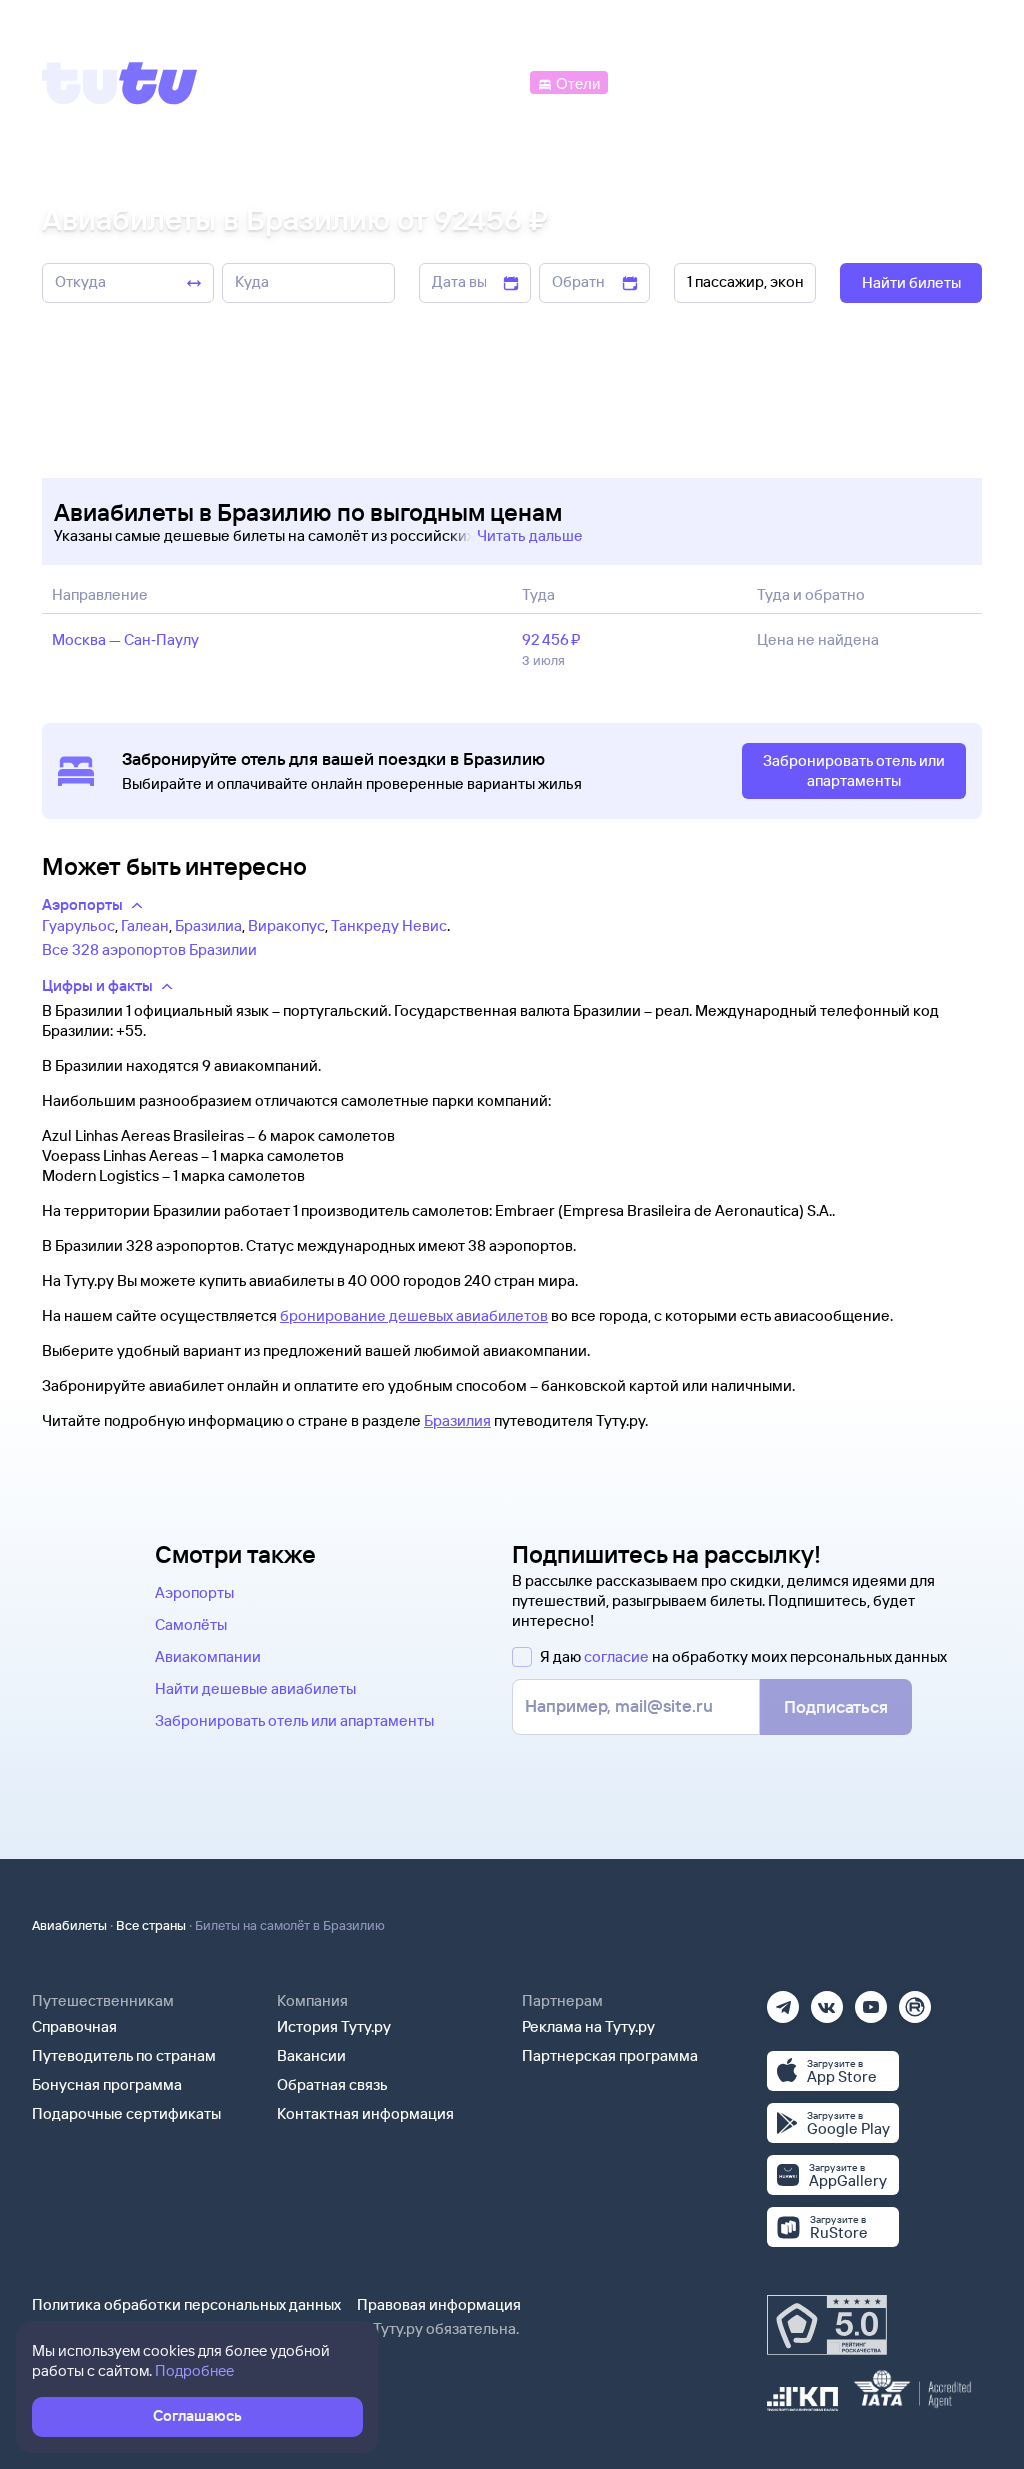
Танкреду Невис (389, 925)
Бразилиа (208, 925)
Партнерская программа (610, 2055)
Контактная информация (365, 2113)
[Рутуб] (915, 2000)
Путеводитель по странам (124, 2055)
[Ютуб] (871, 2000)
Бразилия (457, 1420)
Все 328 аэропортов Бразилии (149, 949)
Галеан (145, 925)
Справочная (74, 2026)
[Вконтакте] (827, 2000)
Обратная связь (332, 2084)
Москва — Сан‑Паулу (125, 639)
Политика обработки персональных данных (186, 2304)
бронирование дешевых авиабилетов (414, 1315)
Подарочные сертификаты (126, 2113)
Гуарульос (78, 925)
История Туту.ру (334, 2026)
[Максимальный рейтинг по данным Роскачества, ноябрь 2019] (827, 2325)
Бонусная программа (107, 2084)
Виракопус (286, 925)
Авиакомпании (208, 1656)
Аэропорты (194, 1592)
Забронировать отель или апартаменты (294, 1720)
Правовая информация (439, 2304)
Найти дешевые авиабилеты (255, 1688)
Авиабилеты (69, 1925)
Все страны (151, 1925)
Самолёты (191, 1624)
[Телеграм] (783, 2000)
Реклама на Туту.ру (588, 2026)
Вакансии (311, 2055)
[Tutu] (120, 83)
